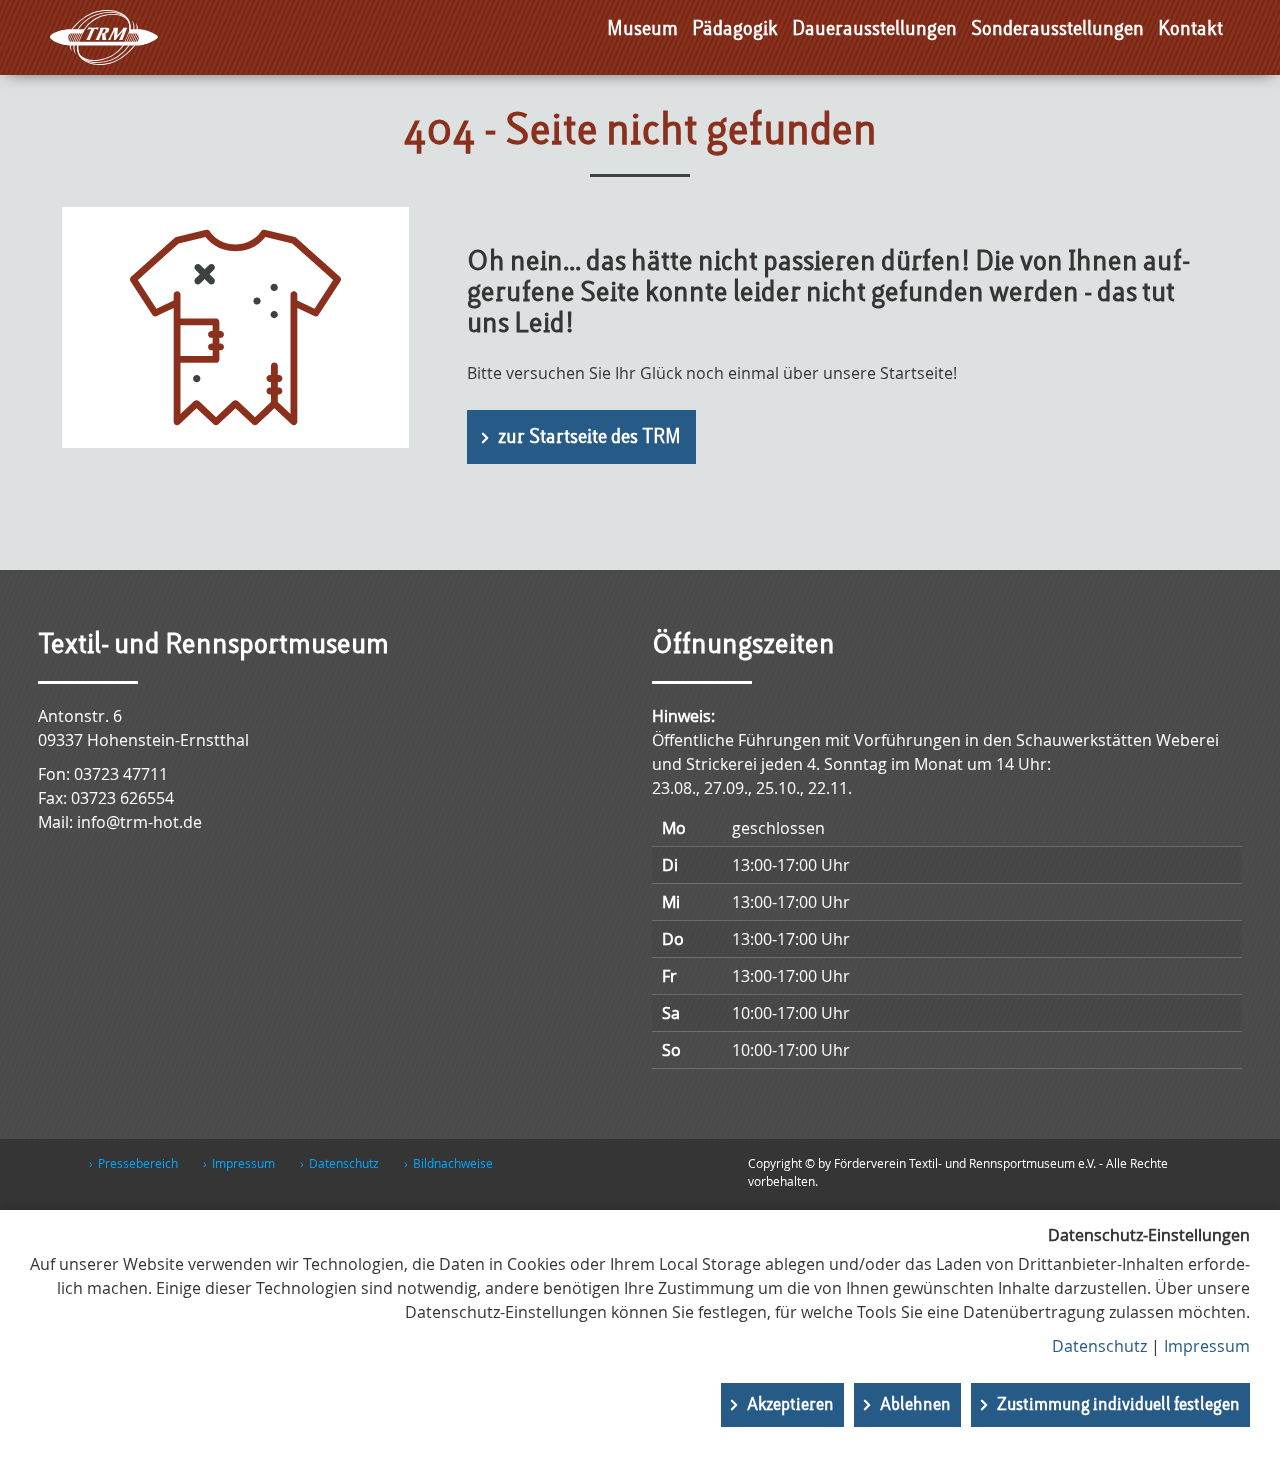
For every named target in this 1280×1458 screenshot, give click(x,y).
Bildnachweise (453, 1163)
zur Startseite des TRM (589, 438)
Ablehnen (915, 1405)
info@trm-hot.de (139, 822)
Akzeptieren (790, 1405)
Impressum (243, 1163)
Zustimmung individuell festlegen (1118, 1405)
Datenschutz (344, 1163)
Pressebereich (138, 1163)
